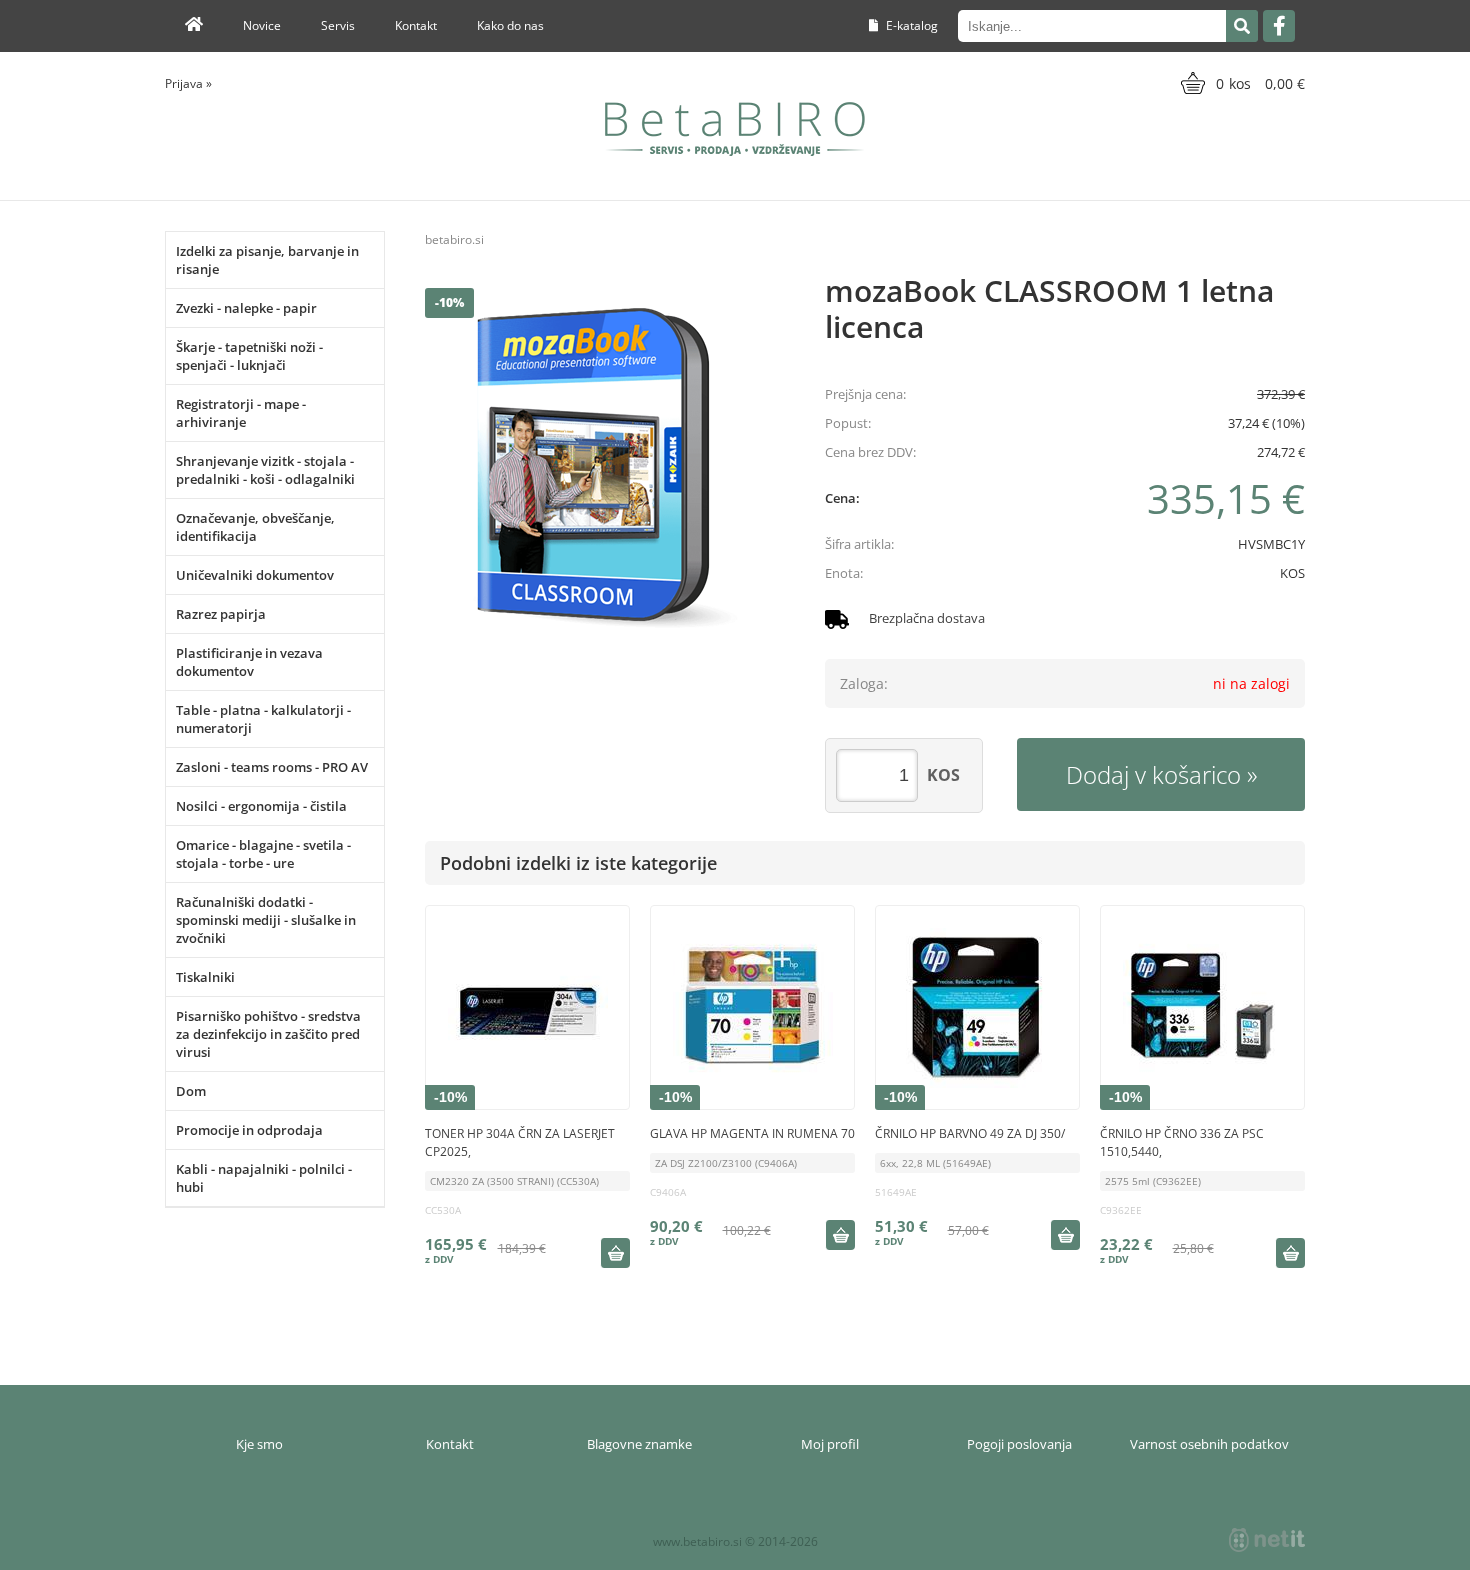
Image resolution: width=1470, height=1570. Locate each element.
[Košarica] (1240, 83)
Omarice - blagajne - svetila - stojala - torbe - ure (263, 854)
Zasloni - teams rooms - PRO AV (272, 767)
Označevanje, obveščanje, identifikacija (255, 527)
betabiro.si (454, 239)
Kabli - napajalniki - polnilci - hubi (264, 1178)
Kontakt (416, 25)
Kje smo (259, 1444)
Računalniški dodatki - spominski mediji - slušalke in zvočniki (266, 920)
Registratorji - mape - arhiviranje (241, 413)
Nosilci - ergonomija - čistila (261, 806)
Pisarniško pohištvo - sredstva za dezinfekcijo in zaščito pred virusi (268, 1034)
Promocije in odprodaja (249, 1130)
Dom (191, 1091)
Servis (338, 25)
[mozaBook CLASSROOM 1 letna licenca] (605, 468)
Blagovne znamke (639, 1444)
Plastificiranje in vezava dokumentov (249, 662)
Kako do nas (510, 25)
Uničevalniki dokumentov (255, 575)
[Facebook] (1279, 26)
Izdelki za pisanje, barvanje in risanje (267, 260)
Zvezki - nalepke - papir (246, 308)
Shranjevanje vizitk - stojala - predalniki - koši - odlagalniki (265, 470)
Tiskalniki (205, 977)
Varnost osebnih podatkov (1209, 1444)
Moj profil (830, 1444)
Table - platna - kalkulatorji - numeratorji (263, 719)
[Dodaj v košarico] (615, 1253)
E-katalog (910, 25)
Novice (262, 25)
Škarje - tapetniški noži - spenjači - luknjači (249, 356)
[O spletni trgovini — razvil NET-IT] (1267, 1540)
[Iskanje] (1242, 26)
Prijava (188, 83)
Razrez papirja (221, 614)
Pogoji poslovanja (1019, 1444)
